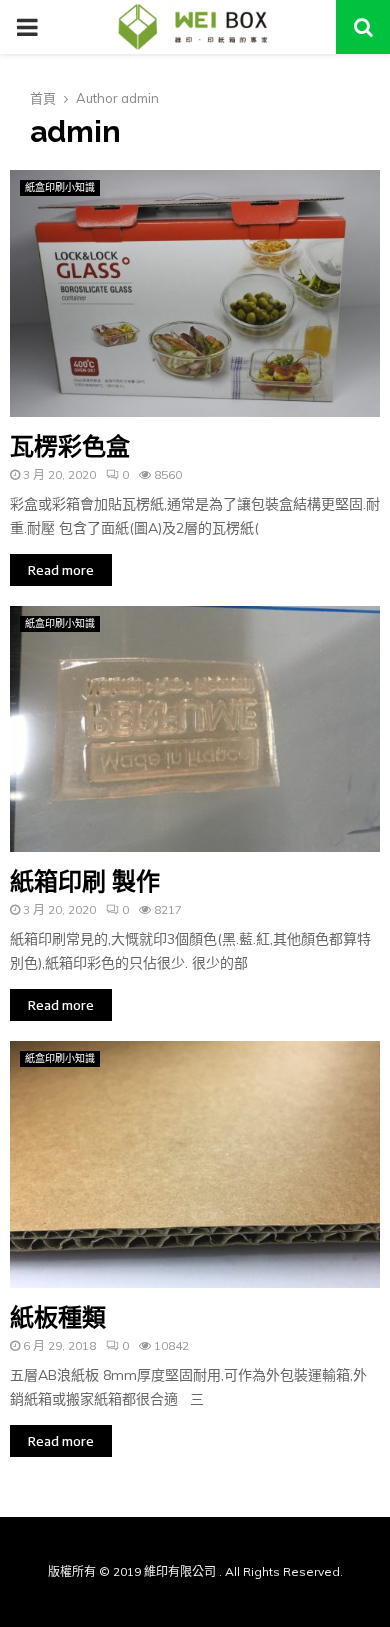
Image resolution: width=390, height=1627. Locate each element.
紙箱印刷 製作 (85, 881)
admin (140, 98)
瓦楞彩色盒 (70, 446)
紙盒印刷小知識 (60, 187)
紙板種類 (58, 1317)
